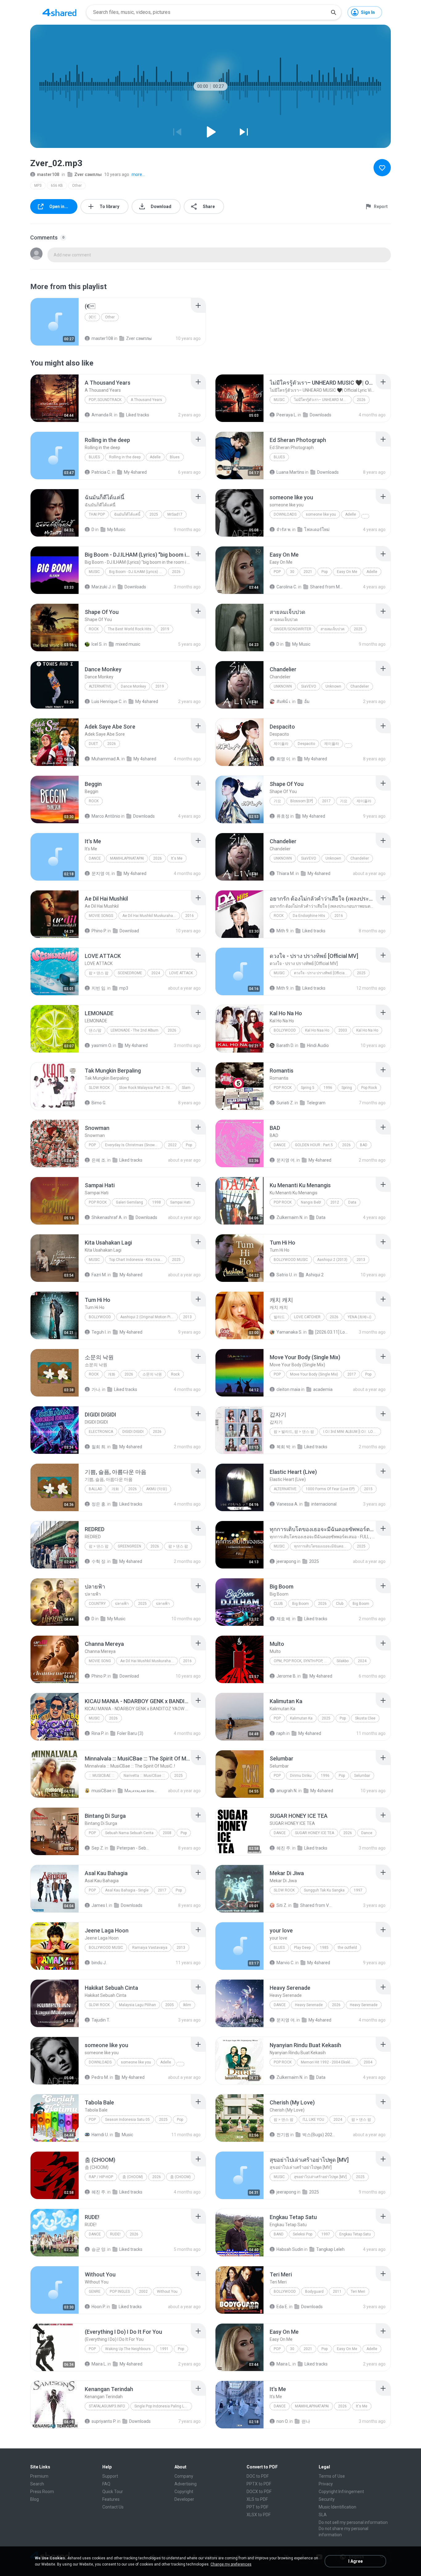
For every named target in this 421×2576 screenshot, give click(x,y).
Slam (186, 1088)
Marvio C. (285, 1963)
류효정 (283, 816)
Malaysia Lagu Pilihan (137, 2005)
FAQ (106, 2484)
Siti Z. (282, 1905)
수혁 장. (99, 1561)
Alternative (100, 686)
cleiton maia (288, 1389)
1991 (164, 2349)
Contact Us (113, 2507)
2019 (165, 629)
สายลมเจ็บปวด (333, 629)
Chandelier (360, 686)
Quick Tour (113, 2492)
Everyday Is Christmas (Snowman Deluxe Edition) (134, 1145)
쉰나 (306, 2421)
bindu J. (99, 1963)
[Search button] (333, 12)
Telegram (316, 1103)
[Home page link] (59, 12)
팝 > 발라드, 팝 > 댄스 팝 (294, 1432)
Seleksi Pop (302, 2234)
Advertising (186, 2484)
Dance (95, 858)
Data (352, 1202)
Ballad (96, 1489)
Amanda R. (102, 415)
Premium (39, 2476)
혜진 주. (284, 1848)
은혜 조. (99, 1160)
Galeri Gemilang (129, 1202)
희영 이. (284, 759)
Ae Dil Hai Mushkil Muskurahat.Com (151, 916)
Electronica (101, 1432)
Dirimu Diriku (301, 1776)
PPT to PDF (258, 2507)
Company (184, 2476)
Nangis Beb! (311, 1202)
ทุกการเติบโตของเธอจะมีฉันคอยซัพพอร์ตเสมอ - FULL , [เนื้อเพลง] (323, 1546)
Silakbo (343, 1661)
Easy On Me (347, 572)
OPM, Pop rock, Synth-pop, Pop (302, 1661)
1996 (328, 1088)
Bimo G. (99, 1103)
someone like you (321, 514)
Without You (167, 2292)
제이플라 (281, 744)
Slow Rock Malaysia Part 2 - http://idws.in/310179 (148, 1088)
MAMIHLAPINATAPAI (127, 858)
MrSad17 (175, 514)
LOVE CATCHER (307, 1317)
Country (97, 1604)
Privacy (326, 2484)
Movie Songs (101, 916)
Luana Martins (290, 472)
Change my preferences (231, 2564)
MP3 (38, 186)
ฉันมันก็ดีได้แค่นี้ (127, 514)
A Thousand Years (146, 400)
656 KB (57, 186)
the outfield (347, 1948)
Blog (35, 2499)
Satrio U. (285, 1275)
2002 (143, 2292)
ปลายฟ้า (122, 1604)
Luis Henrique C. (107, 701)
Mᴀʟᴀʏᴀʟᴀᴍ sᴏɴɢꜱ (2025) (141, 1791)
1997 (358, 1890)
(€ (92, 317)
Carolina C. (287, 587)
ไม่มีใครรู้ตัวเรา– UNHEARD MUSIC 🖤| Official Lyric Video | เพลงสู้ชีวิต (323, 400)
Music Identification (337, 2507)
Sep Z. (98, 1848)
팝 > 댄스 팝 (99, 973)
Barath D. (285, 1045)
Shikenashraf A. (107, 1217)
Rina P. (98, 1733)
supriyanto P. (104, 2421)
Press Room (42, 2492)
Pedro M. (100, 2077)
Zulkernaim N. (290, 1217)
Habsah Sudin (290, 2249)
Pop (277, 572)
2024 (156, 973)
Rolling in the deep (125, 457)
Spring (347, 1088)
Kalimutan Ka (301, 1718)
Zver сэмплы (88, 174)
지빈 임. (99, 988)
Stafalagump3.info (107, 2406)
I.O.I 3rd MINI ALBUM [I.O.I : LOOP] (351, 1432)
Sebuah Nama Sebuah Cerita (129, 1833)
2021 (308, 572)
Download (129, 931)
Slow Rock (99, 1088)
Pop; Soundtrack (105, 400)
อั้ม (307, 701)
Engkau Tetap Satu (355, 2234)
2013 (361, 1260)
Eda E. (282, 2307)
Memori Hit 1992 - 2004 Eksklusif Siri (330, 2062)
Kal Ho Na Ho (367, 1030)
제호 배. (284, 1619)
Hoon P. (99, 2307)
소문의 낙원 (152, 1374)
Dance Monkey (133, 686)
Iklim (187, 2005)
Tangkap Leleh (330, 2249)
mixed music (128, 644)
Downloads (321, 415)
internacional (324, 1504)
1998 (157, 1202)
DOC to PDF (258, 2476)
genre (95, 2292)
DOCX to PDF (259, 2492)
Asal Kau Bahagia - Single (127, 1890)
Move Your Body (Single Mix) (314, 1374)
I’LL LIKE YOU (313, 2120)
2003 (343, 1030)
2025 (154, 514)
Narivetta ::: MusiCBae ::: (144, 1776)
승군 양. (99, 2249)
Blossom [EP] (302, 801)
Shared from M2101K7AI (327, 587)
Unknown (283, 686)
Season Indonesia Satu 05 (127, 2120)
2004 (368, 2062)
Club (278, 1604)
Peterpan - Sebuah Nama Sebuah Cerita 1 (134, 1848)
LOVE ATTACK (181, 973)
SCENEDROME (130, 973)
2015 (368, 1489)
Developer (184, 2499)
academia (323, 1389)
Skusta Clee (365, 1718)
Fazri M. (99, 1275)
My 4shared (135, 472)
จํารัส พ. (284, 530)
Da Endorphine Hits (309, 916)
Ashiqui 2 (315, 1275)
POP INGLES (120, 2292)
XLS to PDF (257, 2499)
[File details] (55, 322)
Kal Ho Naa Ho (317, 1030)
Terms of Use (332, 2476)
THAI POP (97, 514)
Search (37, 2484)
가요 (277, 801)
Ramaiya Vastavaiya (150, 1948)
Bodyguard (314, 2292)
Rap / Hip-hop (101, 2177)
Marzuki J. (102, 587)
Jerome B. (286, 1676)
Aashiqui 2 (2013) (332, 1260)
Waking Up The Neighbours (128, 2349)
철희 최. (99, 1447)
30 (292, 572)
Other (77, 186)
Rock (94, 629)
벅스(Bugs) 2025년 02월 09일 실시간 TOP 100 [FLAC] (319, 2135)
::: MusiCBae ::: (102, 1776)
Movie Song (100, 1661)
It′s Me (177, 858)
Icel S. (97, 644)
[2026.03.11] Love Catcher (332, 1332)
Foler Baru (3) (130, 1733)
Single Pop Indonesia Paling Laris (162, 2406)
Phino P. (99, 931)
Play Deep (302, 1948)
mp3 (124, 988)
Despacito (306, 744)
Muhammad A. (106, 759)
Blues (94, 457)
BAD (364, 1145)
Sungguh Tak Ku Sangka (324, 1890)
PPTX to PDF (259, 2484)
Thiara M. (286, 873)
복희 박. (284, 1447)
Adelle (155, 457)
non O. (282, 2421)
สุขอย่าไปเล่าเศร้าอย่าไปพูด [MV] (320, 2177)
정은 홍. (99, 1504)
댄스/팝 (95, 1030)
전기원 (283, 2135)
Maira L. (99, 2364)
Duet (93, 744)
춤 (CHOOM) (133, 2177)
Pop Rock (283, 1088)
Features (111, 2499)
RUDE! (115, 2234)
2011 (337, 2292)
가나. (96, 1389)
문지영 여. (101, 873)
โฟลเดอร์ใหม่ (317, 530)
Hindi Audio (318, 1045)
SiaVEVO (309, 686)
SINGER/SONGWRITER (292, 629)
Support (110, 2476)
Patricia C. (101, 472)
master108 (48, 174)
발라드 (279, 1317)
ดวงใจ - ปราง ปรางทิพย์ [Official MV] (323, 973)
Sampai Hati (180, 1202)
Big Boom (300, 1604)
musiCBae (102, 1791)
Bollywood (285, 1030)
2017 (326, 801)
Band (279, 2234)
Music (279, 400)
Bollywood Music (291, 1260)
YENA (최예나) (360, 1317)
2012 (335, 1202)
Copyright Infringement (341, 2492)
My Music (116, 530)
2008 (167, 1833)
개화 (112, 1374)
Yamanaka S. (289, 1332)
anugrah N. (287, 1791)
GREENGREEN (129, 1546)
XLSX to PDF (259, 2515)
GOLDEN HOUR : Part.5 (314, 1145)
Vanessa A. (287, 1504)
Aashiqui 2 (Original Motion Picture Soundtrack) (149, 1317)
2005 (170, 2005)
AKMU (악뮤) (157, 1489)
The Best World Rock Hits (130, 629)
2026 (361, 400)
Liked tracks (138, 415)
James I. (100, 1905)
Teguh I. (99, 1332)
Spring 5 (308, 1088)
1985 (324, 1948)
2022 (172, 1145)
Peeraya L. (287, 415)
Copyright (184, 2492)
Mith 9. (283, 931)
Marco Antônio (106, 816)
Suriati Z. (285, 1103)
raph (281, 1733)
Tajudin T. (101, 2020)
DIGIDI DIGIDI (133, 1432)
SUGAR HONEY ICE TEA (315, 1833)
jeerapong (286, 1561)
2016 (190, 916)
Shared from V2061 (317, 1905)
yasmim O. (102, 1045)
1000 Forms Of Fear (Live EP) (330, 1489)
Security (327, 2499)
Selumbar (362, 1776)
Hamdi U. (100, 2135)
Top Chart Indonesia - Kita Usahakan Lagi (138, 1260)
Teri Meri (358, 2292)
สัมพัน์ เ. (284, 701)
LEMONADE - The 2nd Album (135, 1030)
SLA (323, 2515)
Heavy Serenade (309, 2005)
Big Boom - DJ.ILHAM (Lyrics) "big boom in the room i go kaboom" (138, 572)
